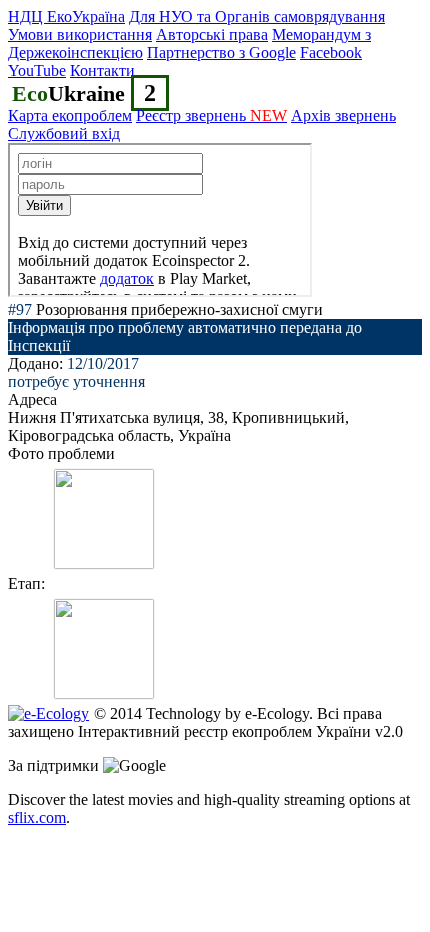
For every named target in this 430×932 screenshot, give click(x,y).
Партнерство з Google (221, 52)
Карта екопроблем (70, 115)
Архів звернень (343, 115)
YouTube (37, 70)
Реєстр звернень (211, 115)
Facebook (331, 52)
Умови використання (80, 34)
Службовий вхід (64, 133)
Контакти (102, 70)
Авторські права (212, 34)
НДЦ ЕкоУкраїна (66, 16)
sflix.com (37, 817)
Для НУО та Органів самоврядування (257, 16)
